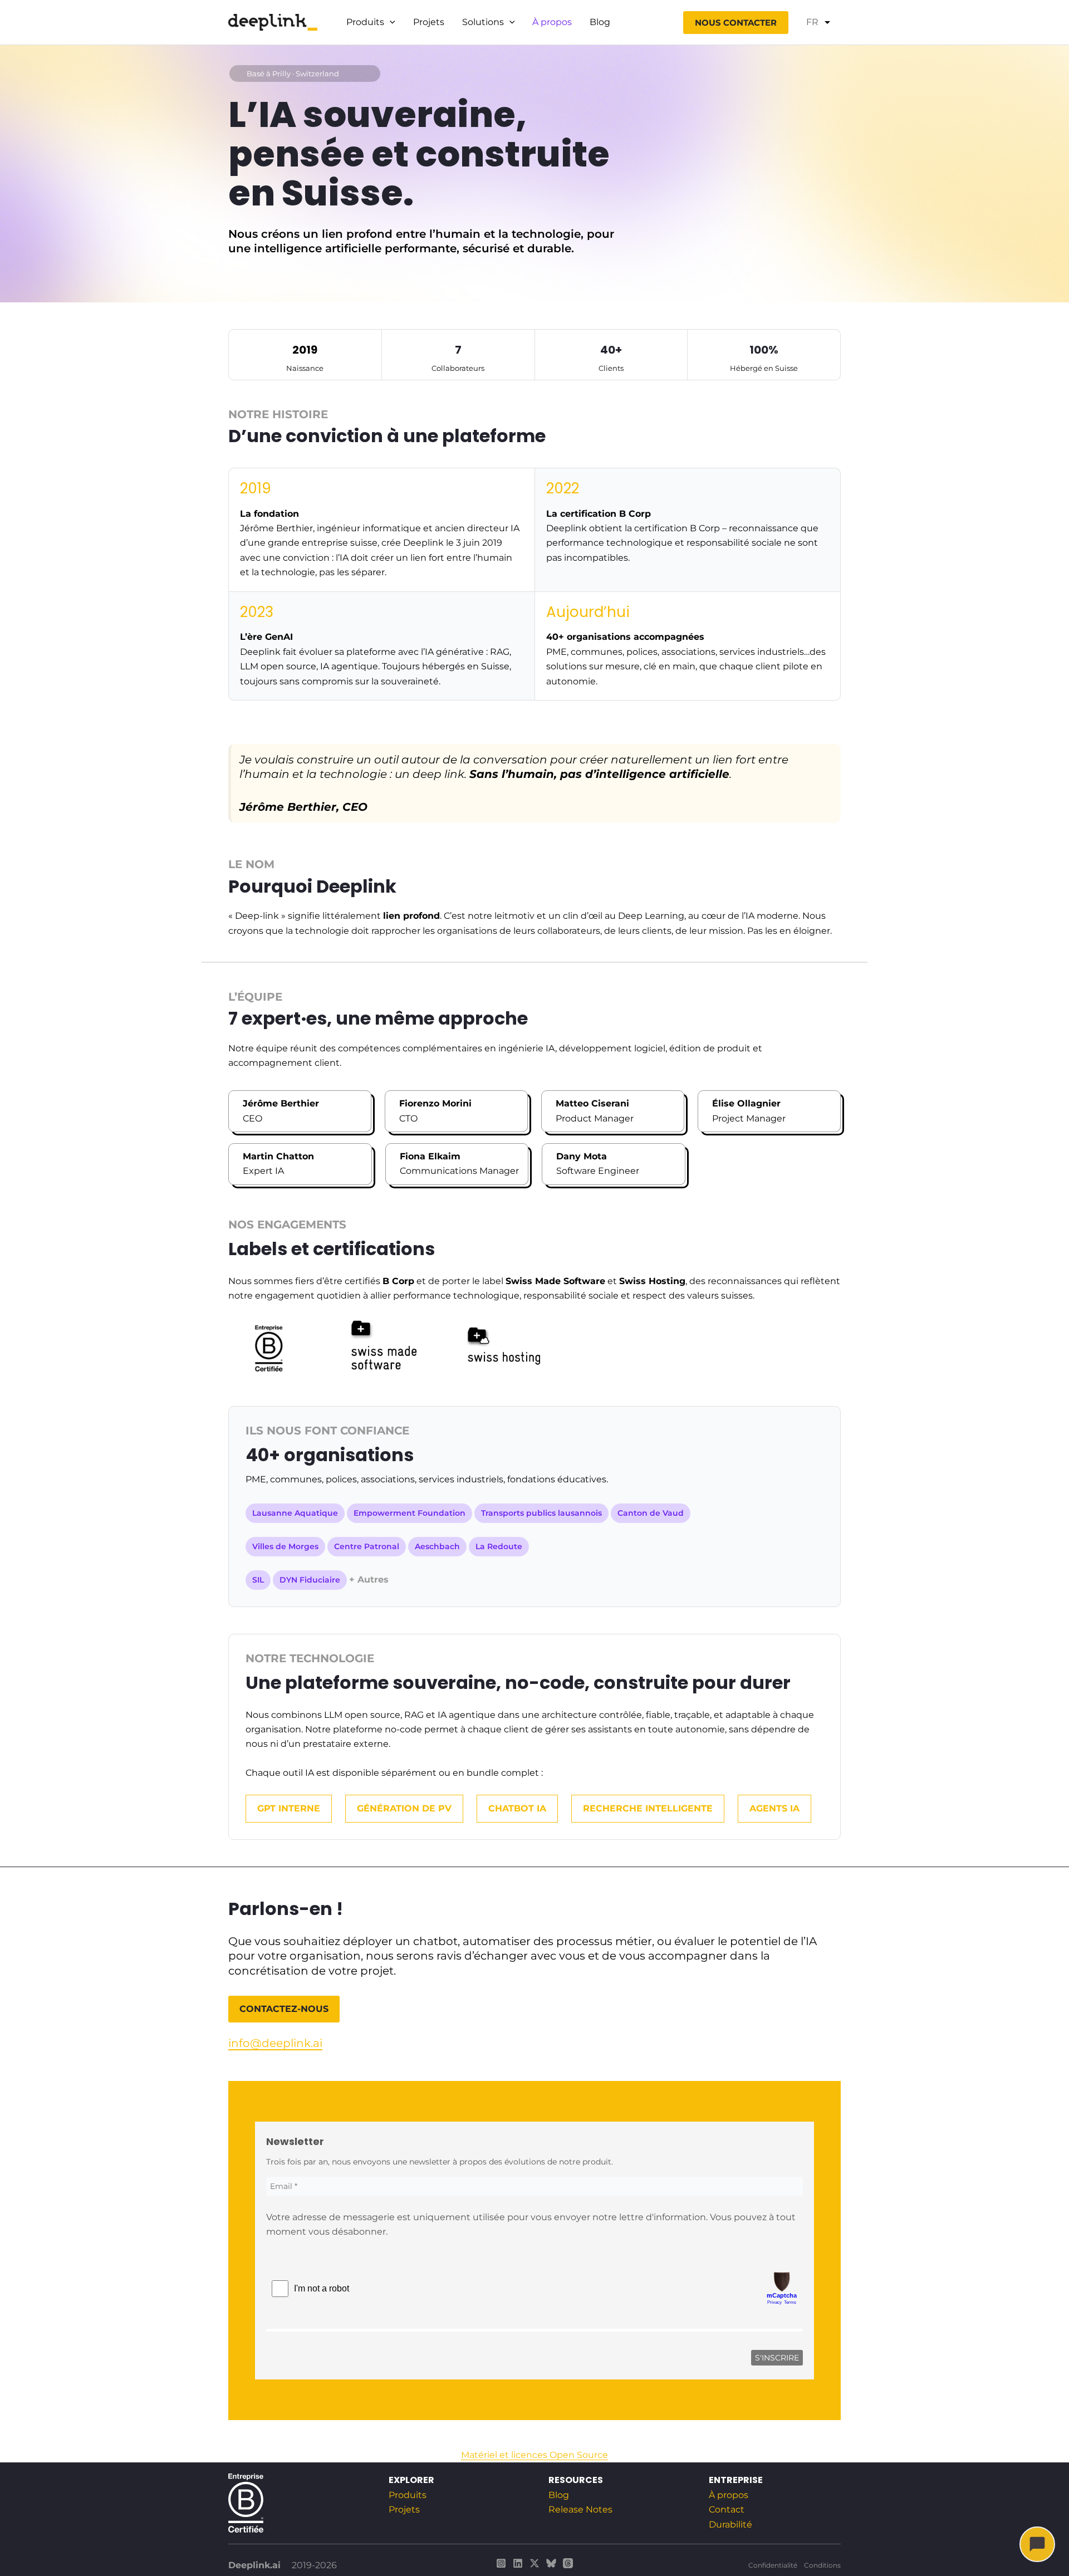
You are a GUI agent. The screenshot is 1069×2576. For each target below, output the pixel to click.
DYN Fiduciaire (310, 1580)
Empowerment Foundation (410, 1513)
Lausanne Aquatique (295, 1513)
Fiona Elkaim (430, 1156)
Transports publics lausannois (541, 1513)
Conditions (822, 2565)
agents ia (774, 1808)
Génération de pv (404, 1808)
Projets (429, 22)
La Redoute (499, 1546)
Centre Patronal (367, 1546)
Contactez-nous (284, 2009)
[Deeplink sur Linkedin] (518, 2563)
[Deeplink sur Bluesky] (551, 2563)
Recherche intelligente (648, 1808)
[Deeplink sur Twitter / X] (534, 2563)
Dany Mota (582, 1156)
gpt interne (289, 1808)
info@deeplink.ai (275, 2043)
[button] (390, 22)
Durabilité (730, 2524)
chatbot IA (517, 1808)
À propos (552, 22)
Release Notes (580, 2509)
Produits (365, 22)
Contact (727, 2509)
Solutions (483, 22)
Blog (600, 22)
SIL (258, 1580)
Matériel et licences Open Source (534, 2455)
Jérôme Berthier (281, 1103)
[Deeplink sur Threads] (568, 2563)
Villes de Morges (285, 1546)
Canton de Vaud (651, 1513)
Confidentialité (773, 2565)
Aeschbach (437, 1546)
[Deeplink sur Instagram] (501, 2563)
